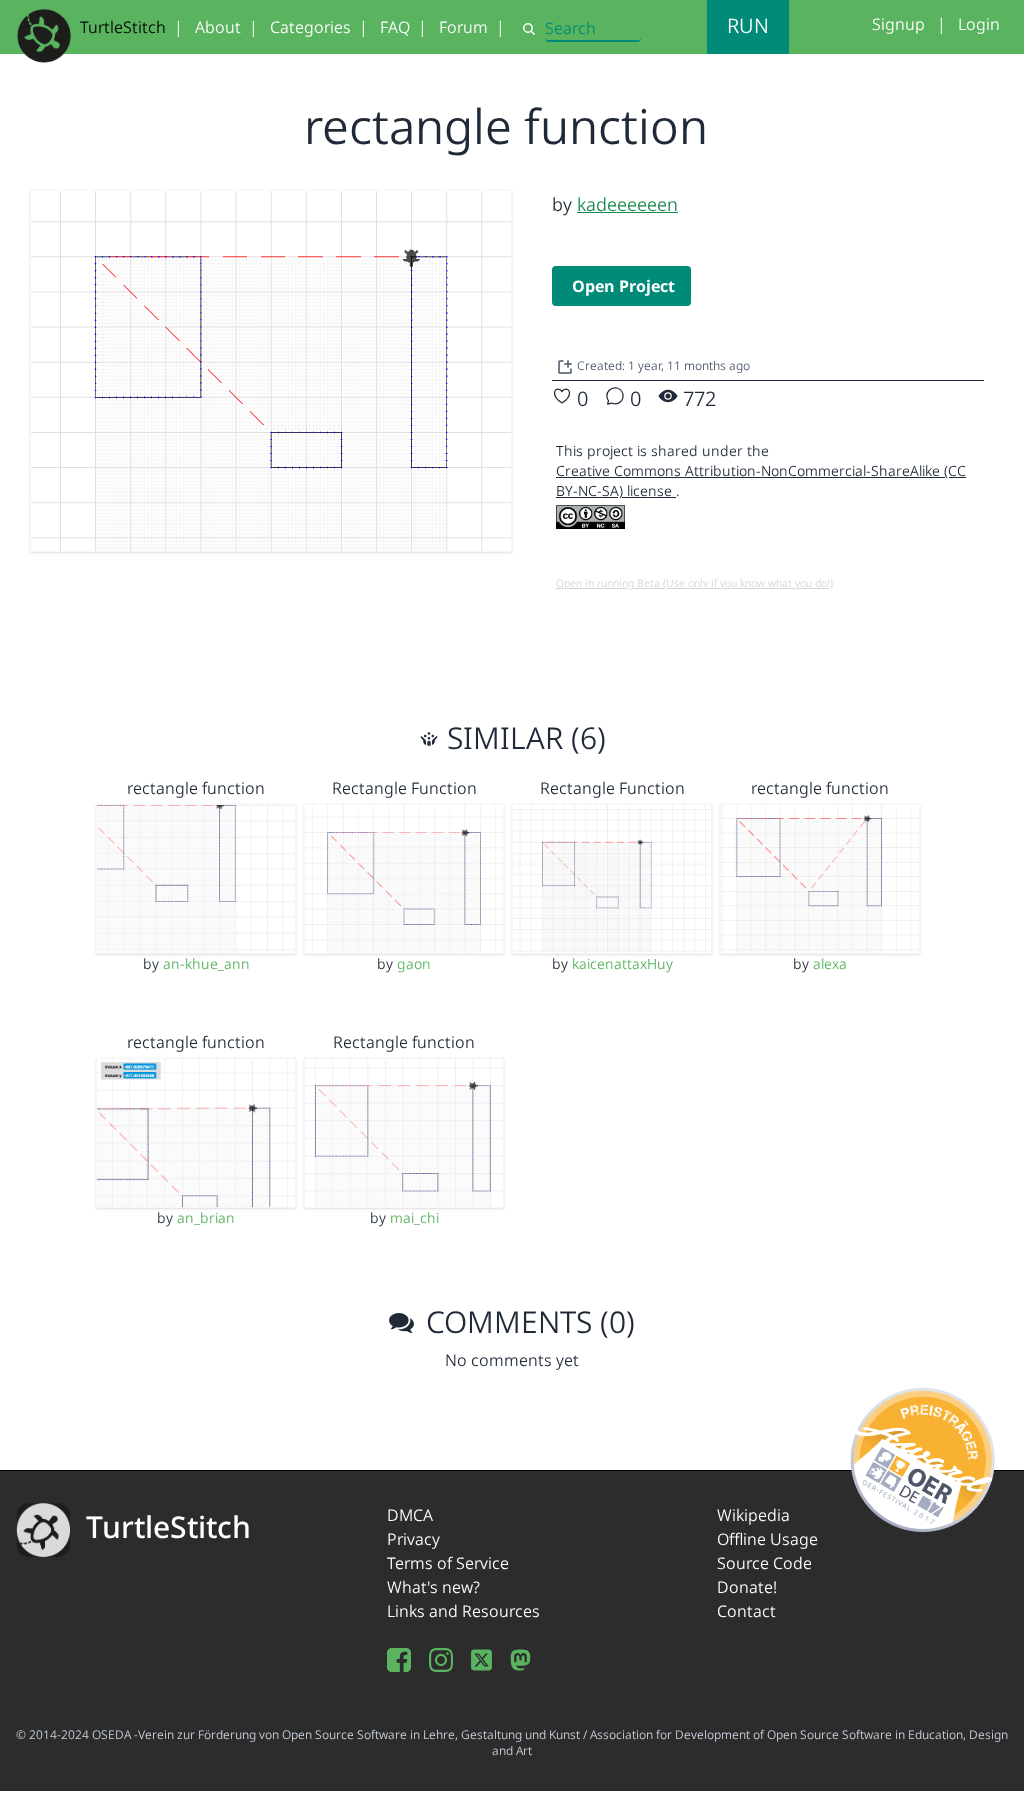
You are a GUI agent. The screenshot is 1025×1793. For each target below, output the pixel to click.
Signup (898, 24)
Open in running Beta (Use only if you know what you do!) (694, 583)
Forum (463, 27)
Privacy (413, 1539)
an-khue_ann (206, 963)
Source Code (764, 1563)
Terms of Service (448, 1563)
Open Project (623, 286)
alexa (830, 963)
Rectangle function (404, 1042)
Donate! (747, 1587)
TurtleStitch (123, 27)
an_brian (206, 1217)
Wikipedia (753, 1515)
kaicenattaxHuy (622, 963)
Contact (746, 1611)
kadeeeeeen (627, 204)
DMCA (410, 1515)
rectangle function (196, 788)
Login (979, 24)
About (218, 27)
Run (748, 25)
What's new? (433, 1587)
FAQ (395, 27)
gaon (414, 963)
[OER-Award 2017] (923, 1456)
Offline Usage (767, 1539)
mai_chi (414, 1217)
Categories (310, 27)
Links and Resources (463, 1611)
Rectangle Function (404, 788)
